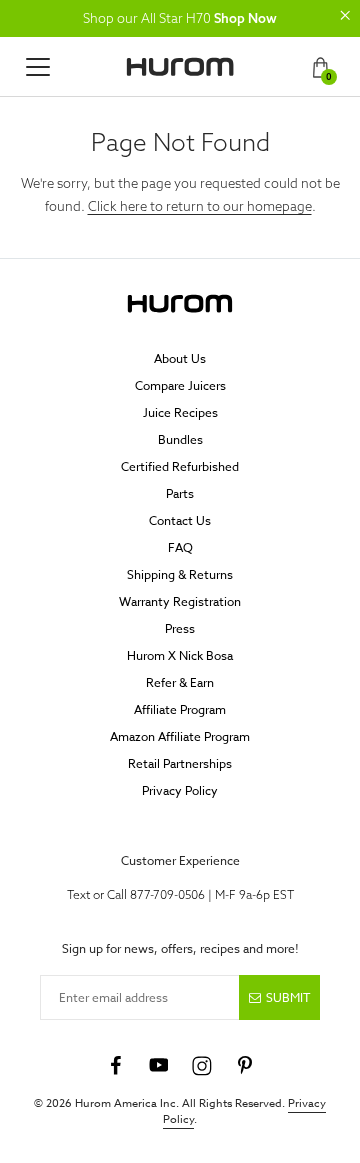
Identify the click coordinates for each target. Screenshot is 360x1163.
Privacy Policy (180, 790)
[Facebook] (116, 1066)
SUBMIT (288, 997)
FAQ (180, 547)
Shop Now (245, 18)
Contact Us (180, 520)
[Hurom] (180, 67)
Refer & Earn (180, 682)
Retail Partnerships (180, 763)
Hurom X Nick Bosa (180, 655)
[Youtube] (159, 1066)
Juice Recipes (180, 412)
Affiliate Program (180, 709)
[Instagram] (202, 1066)
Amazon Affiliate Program (180, 736)
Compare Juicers (180, 385)
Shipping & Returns (180, 574)
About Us (180, 358)
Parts (180, 493)
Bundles (180, 439)
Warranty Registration (180, 601)
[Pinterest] (245, 1066)
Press (180, 628)
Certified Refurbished (180, 466)
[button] (345, 15)
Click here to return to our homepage (200, 206)
